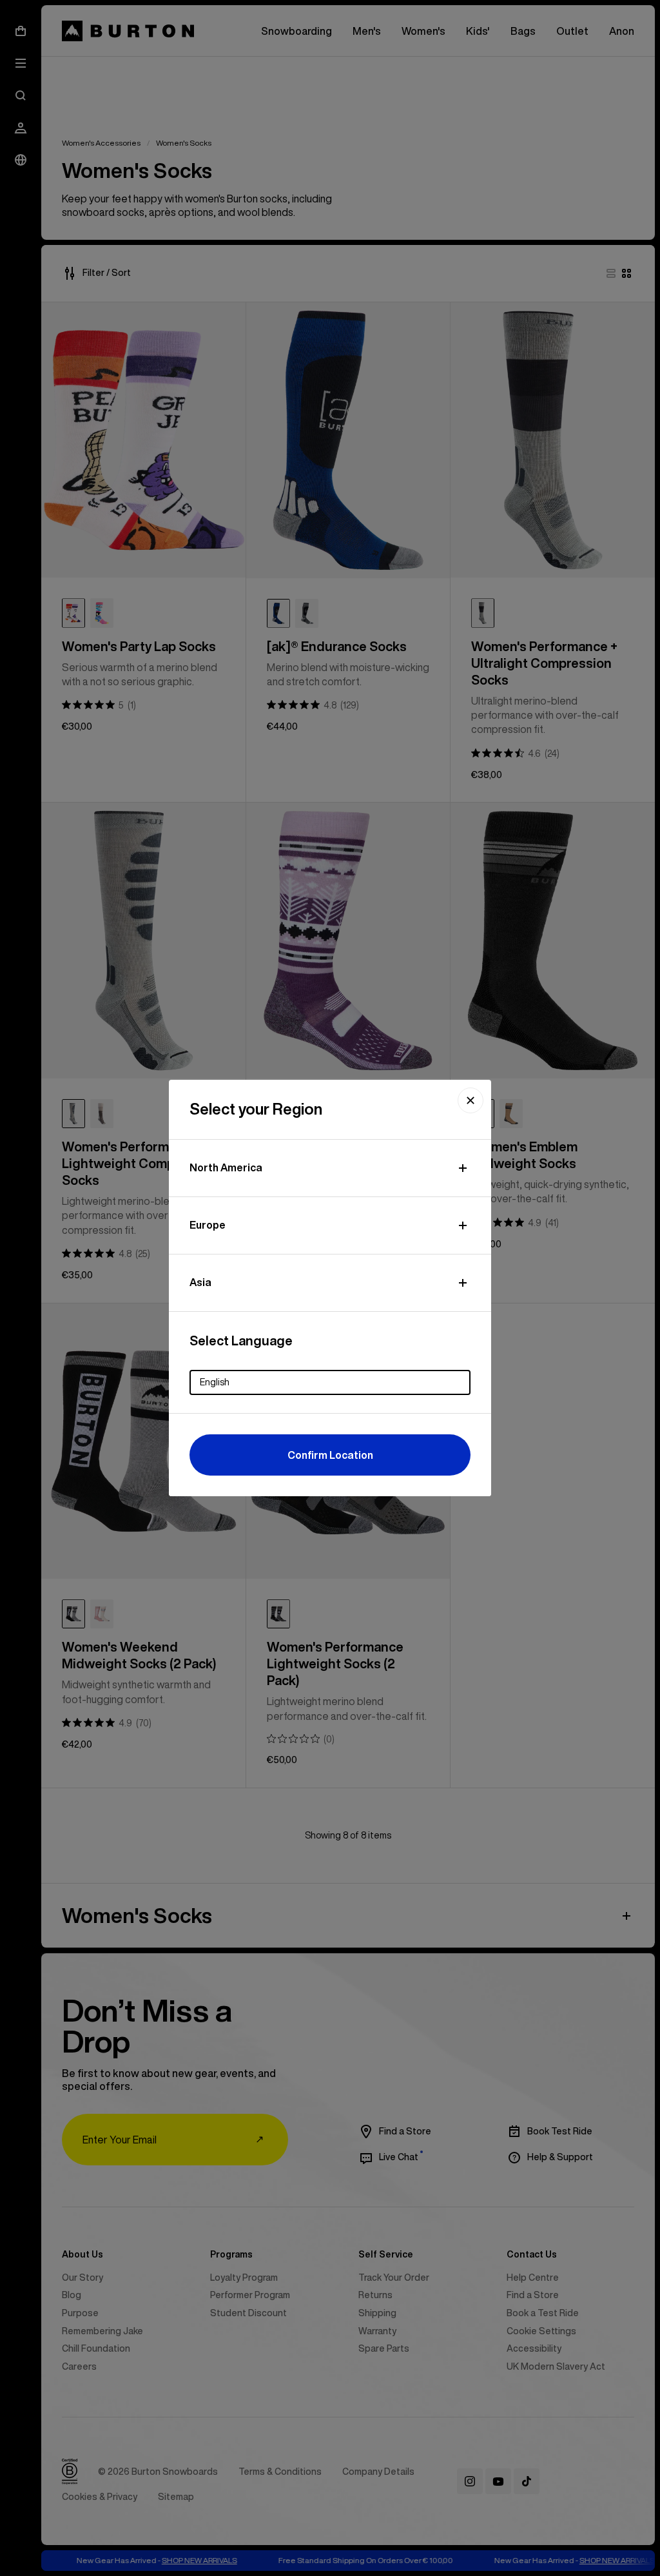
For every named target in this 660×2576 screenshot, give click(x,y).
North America (226, 1167)
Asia (200, 1282)
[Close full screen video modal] (471, 1100)
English (215, 1382)
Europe (208, 1225)
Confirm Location (330, 1455)
